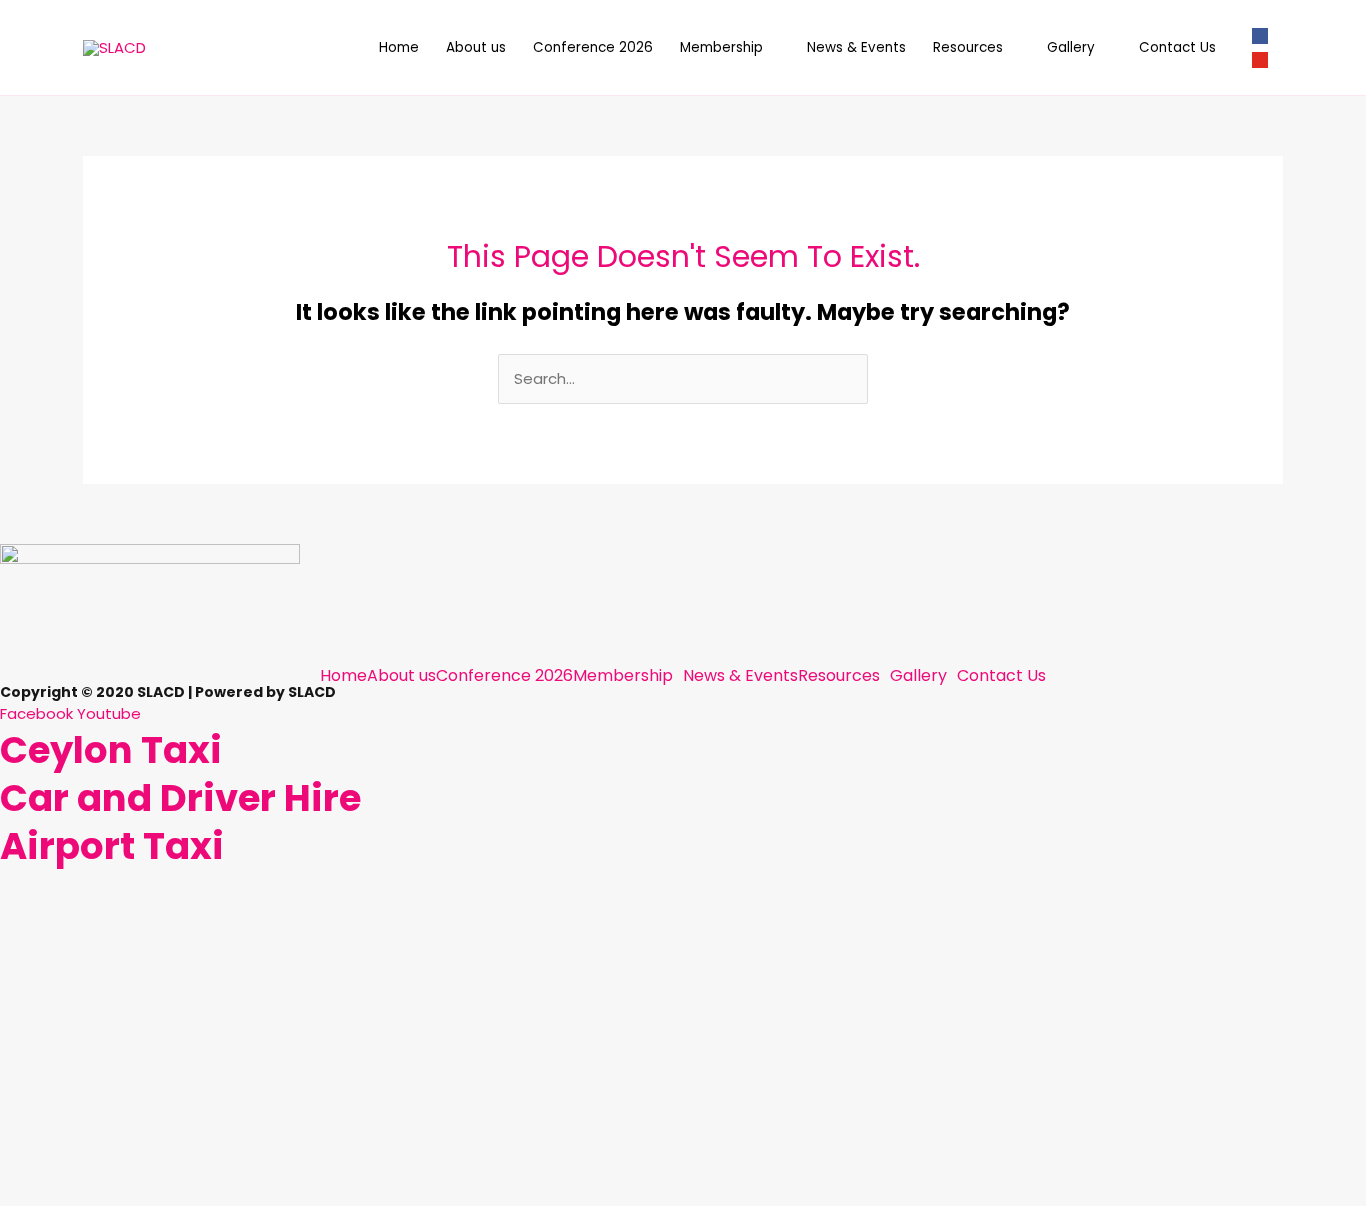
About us (476, 47)
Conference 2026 (593, 47)
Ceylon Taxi (111, 750)
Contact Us (1177, 47)
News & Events (856, 47)
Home (399, 47)
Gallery (1071, 47)
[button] (628, 676)
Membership (721, 47)
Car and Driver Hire (180, 798)
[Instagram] (1260, 59)
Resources (968, 47)
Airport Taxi (112, 846)
